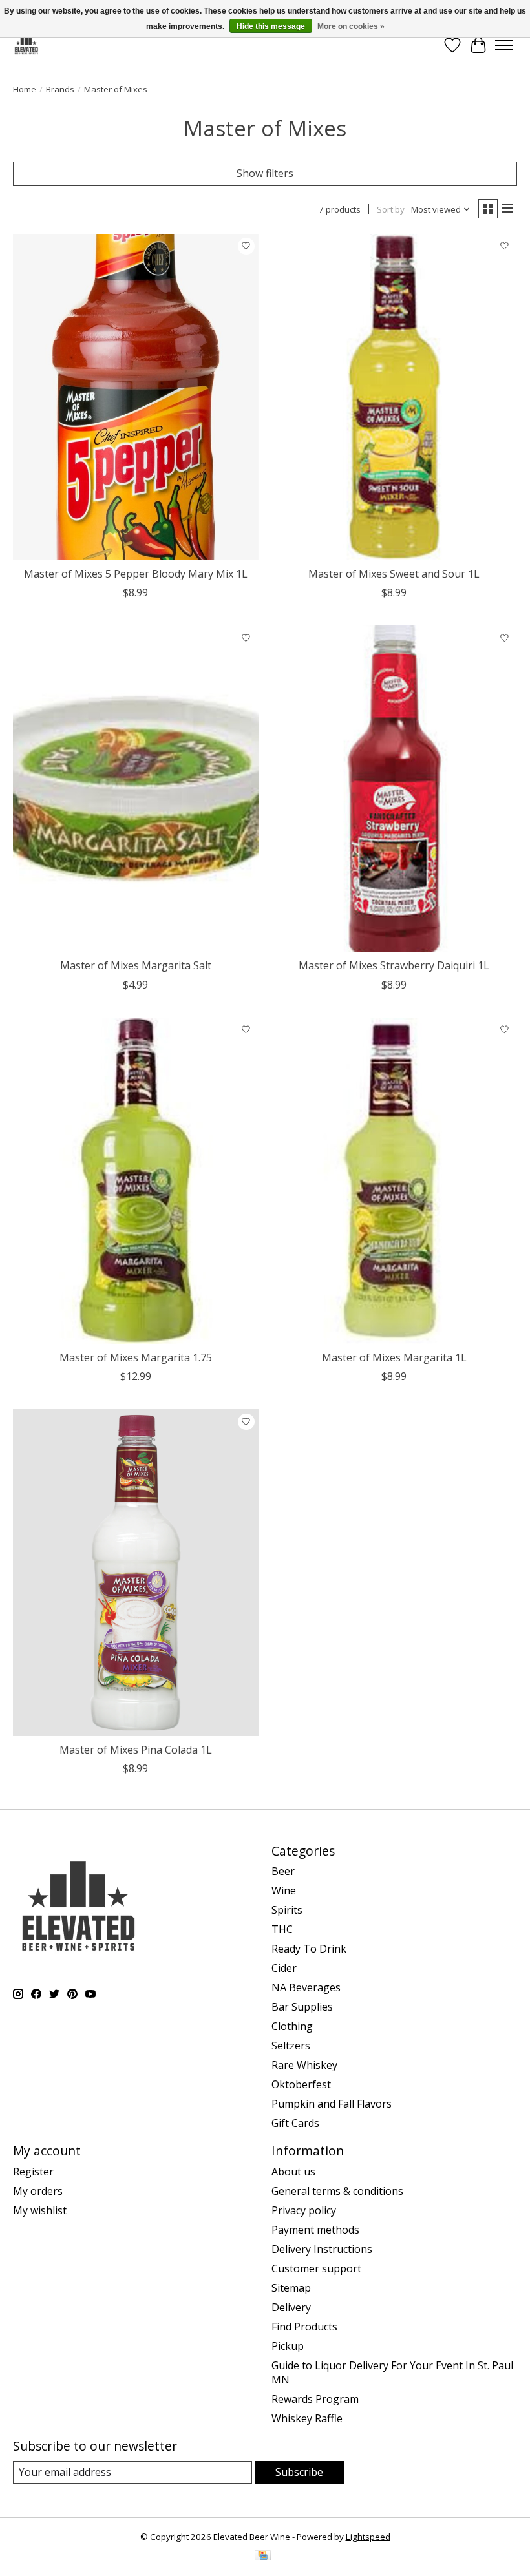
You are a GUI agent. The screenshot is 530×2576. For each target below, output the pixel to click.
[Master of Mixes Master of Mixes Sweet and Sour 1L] (394, 397)
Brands (60, 89)
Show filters (265, 173)
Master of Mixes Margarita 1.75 (136, 1357)
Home (25, 89)
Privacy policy (304, 2210)
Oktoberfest (301, 2084)
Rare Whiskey (304, 2065)
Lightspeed (368, 2537)
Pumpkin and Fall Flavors (332, 2104)
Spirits (287, 1910)
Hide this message (271, 26)
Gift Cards (295, 2123)
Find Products (304, 2327)
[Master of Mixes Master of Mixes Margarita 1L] (394, 1181)
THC (282, 1929)
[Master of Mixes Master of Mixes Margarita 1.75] (136, 1181)
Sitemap (291, 2288)
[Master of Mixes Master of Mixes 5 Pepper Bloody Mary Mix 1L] (136, 397)
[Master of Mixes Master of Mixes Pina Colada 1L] (136, 1572)
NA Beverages (306, 1987)
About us (293, 2172)
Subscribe (299, 2472)
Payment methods (315, 2230)
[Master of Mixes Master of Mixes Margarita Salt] (136, 789)
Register (33, 2172)
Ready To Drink (309, 1949)
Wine (284, 1890)
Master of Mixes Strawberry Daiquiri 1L (394, 965)
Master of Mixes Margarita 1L (394, 1357)
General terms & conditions (337, 2191)
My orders (38, 2191)
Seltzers (291, 2046)
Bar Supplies (302, 2007)
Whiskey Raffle (307, 2418)
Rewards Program (315, 2399)
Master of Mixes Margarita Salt (136, 965)
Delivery (291, 2307)
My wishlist (40, 2210)
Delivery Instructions (322, 2249)
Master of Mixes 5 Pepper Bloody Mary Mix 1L (136, 574)
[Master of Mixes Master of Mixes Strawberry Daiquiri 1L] (394, 789)
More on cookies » (351, 26)
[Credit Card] (263, 2557)
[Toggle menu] (504, 45)
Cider (284, 1968)
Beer (283, 1871)
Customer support (316, 2268)
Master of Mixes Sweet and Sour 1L (394, 574)
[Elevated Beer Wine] (26, 45)
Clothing (292, 2026)
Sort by (391, 209)
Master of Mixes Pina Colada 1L (136, 1750)
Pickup (288, 2346)
